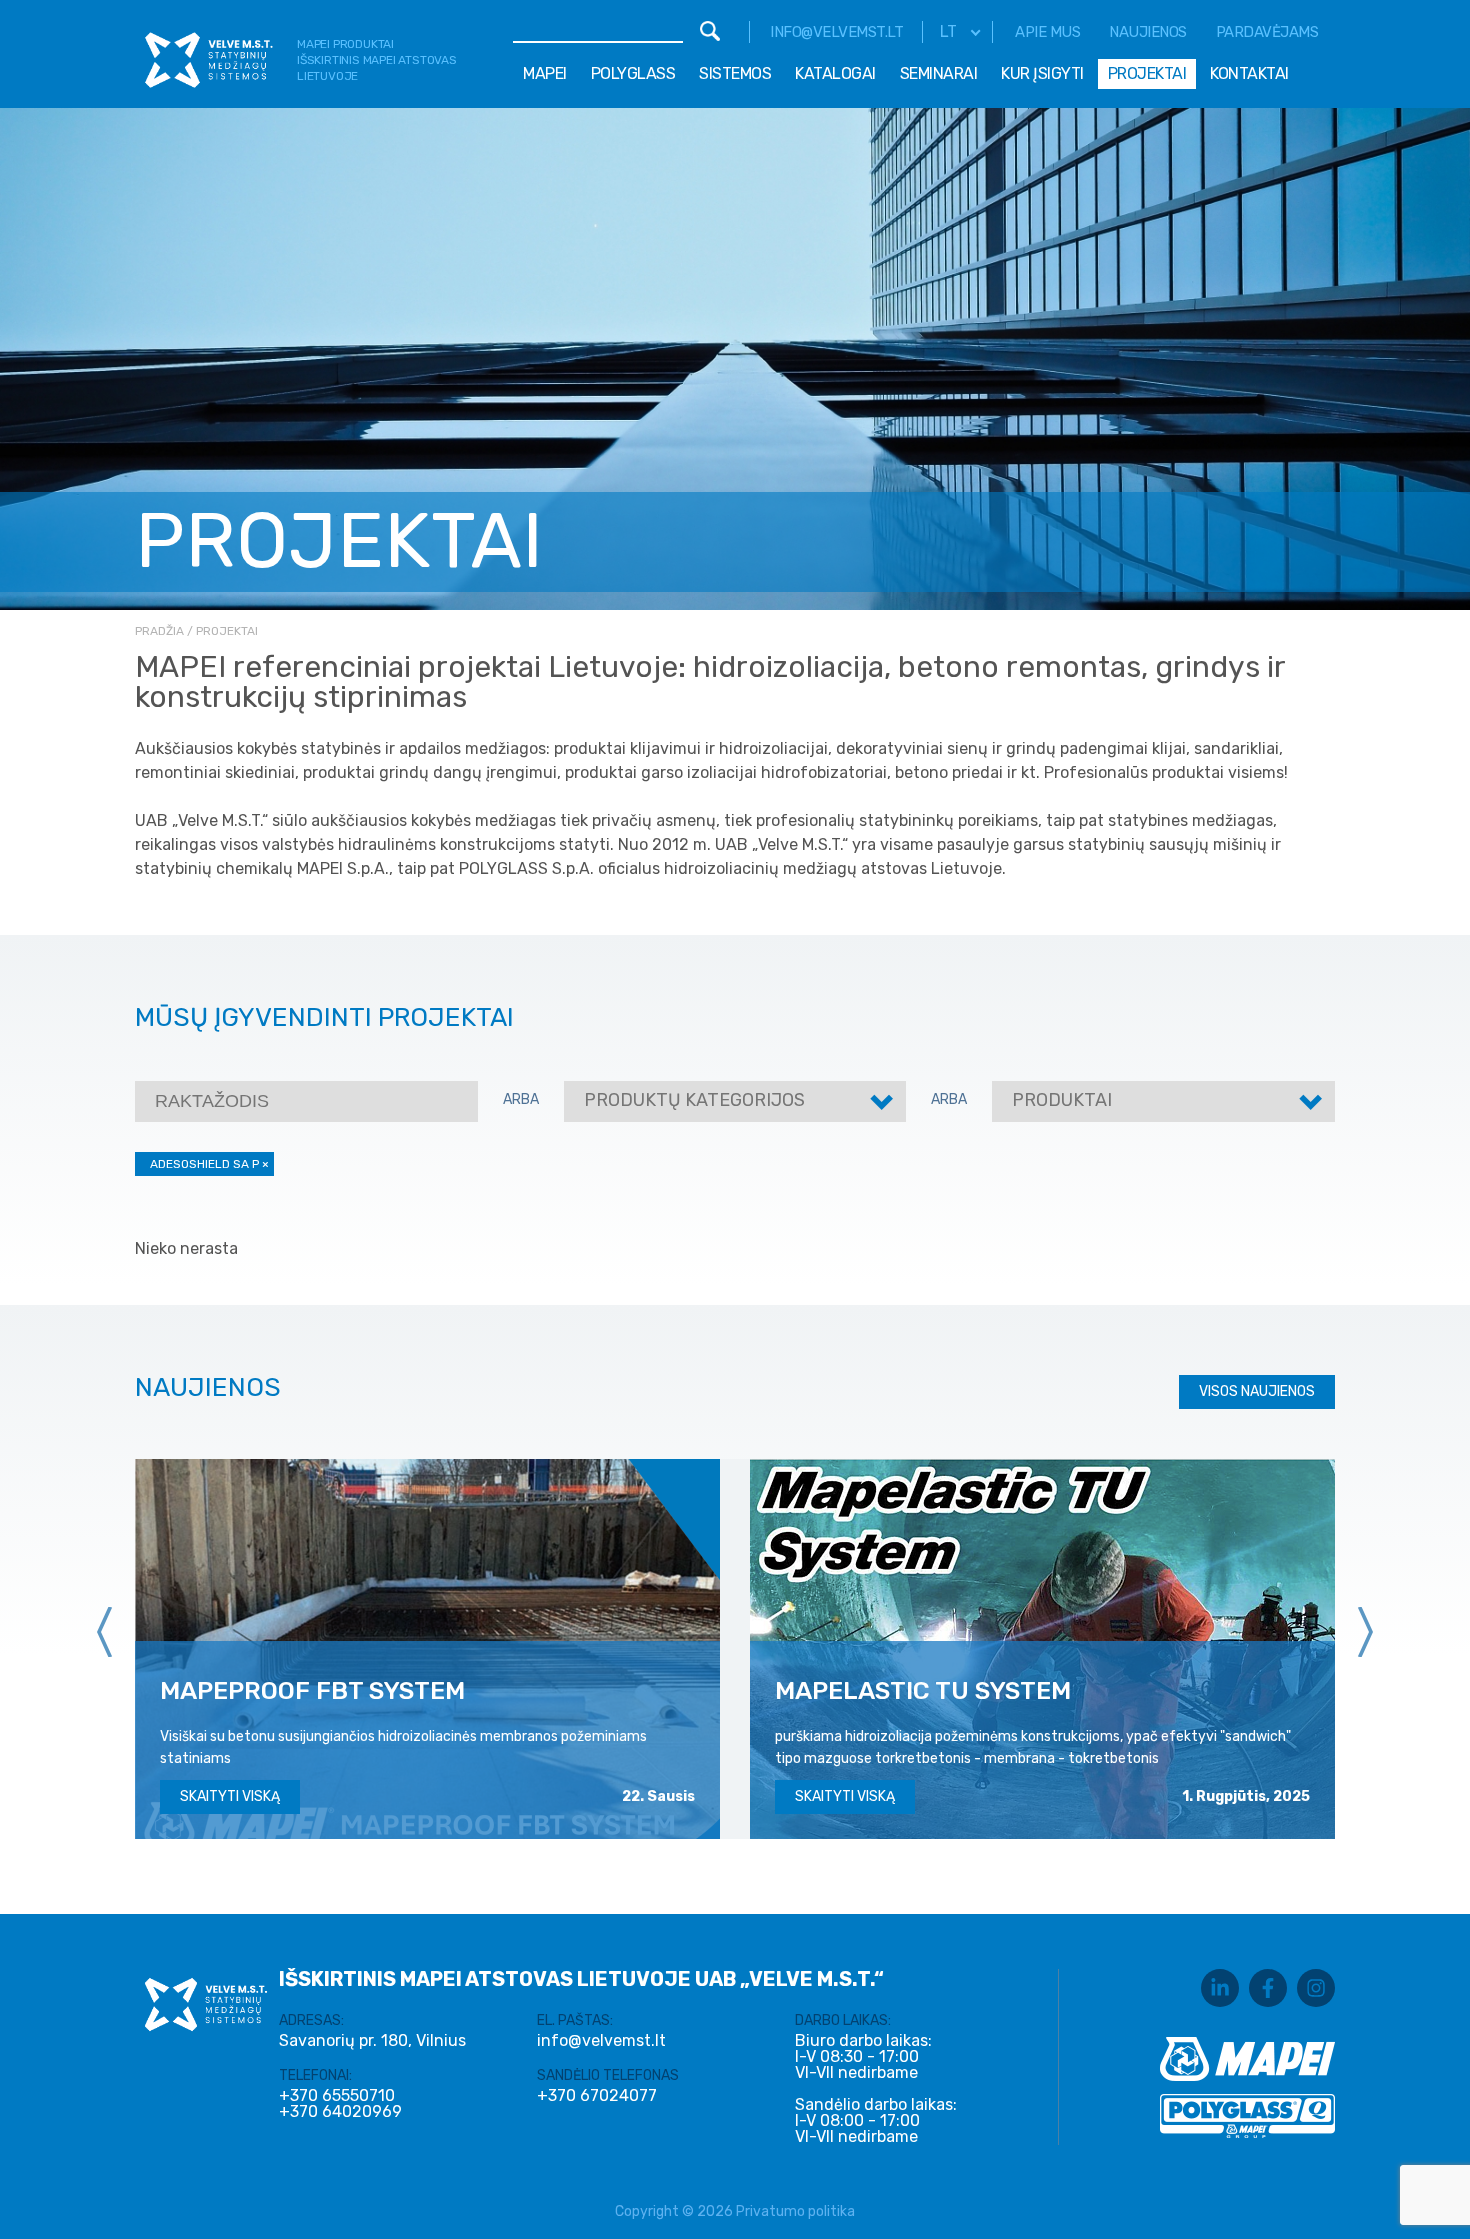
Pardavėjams (1267, 32)
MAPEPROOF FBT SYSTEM (312, 1690)
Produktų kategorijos (694, 1100)
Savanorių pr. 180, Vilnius (372, 2040)
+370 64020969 (340, 2112)
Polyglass (633, 73)
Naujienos (1148, 32)
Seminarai (939, 73)
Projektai (1147, 73)
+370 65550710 (337, 2096)
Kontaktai (1249, 73)
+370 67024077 (597, 2096)
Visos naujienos (1257, 1391)
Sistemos (735, 73)
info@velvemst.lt (836, 32)
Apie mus (1047, 32)
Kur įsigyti (1042, 73)
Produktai (1062, 1100)
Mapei (545, 73)
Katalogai (835, 73)
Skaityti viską (230, 1796)
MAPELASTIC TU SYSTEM (923, 1690)
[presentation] (105, 1632)
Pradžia (159, 631)
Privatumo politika (795, 2211)
